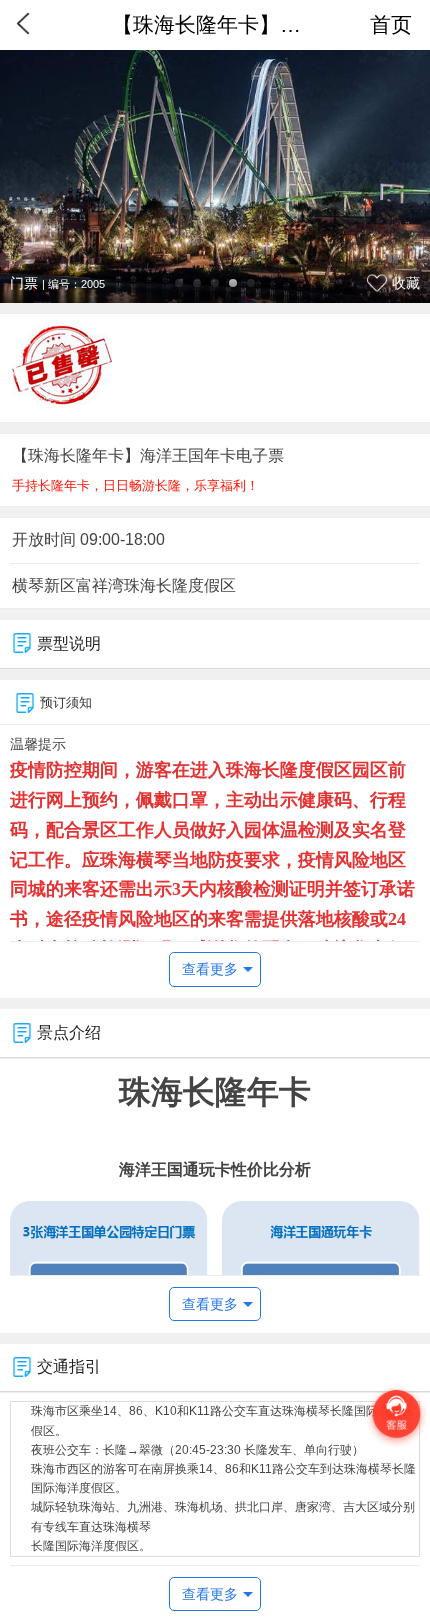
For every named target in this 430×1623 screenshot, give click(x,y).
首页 (391, 24)
